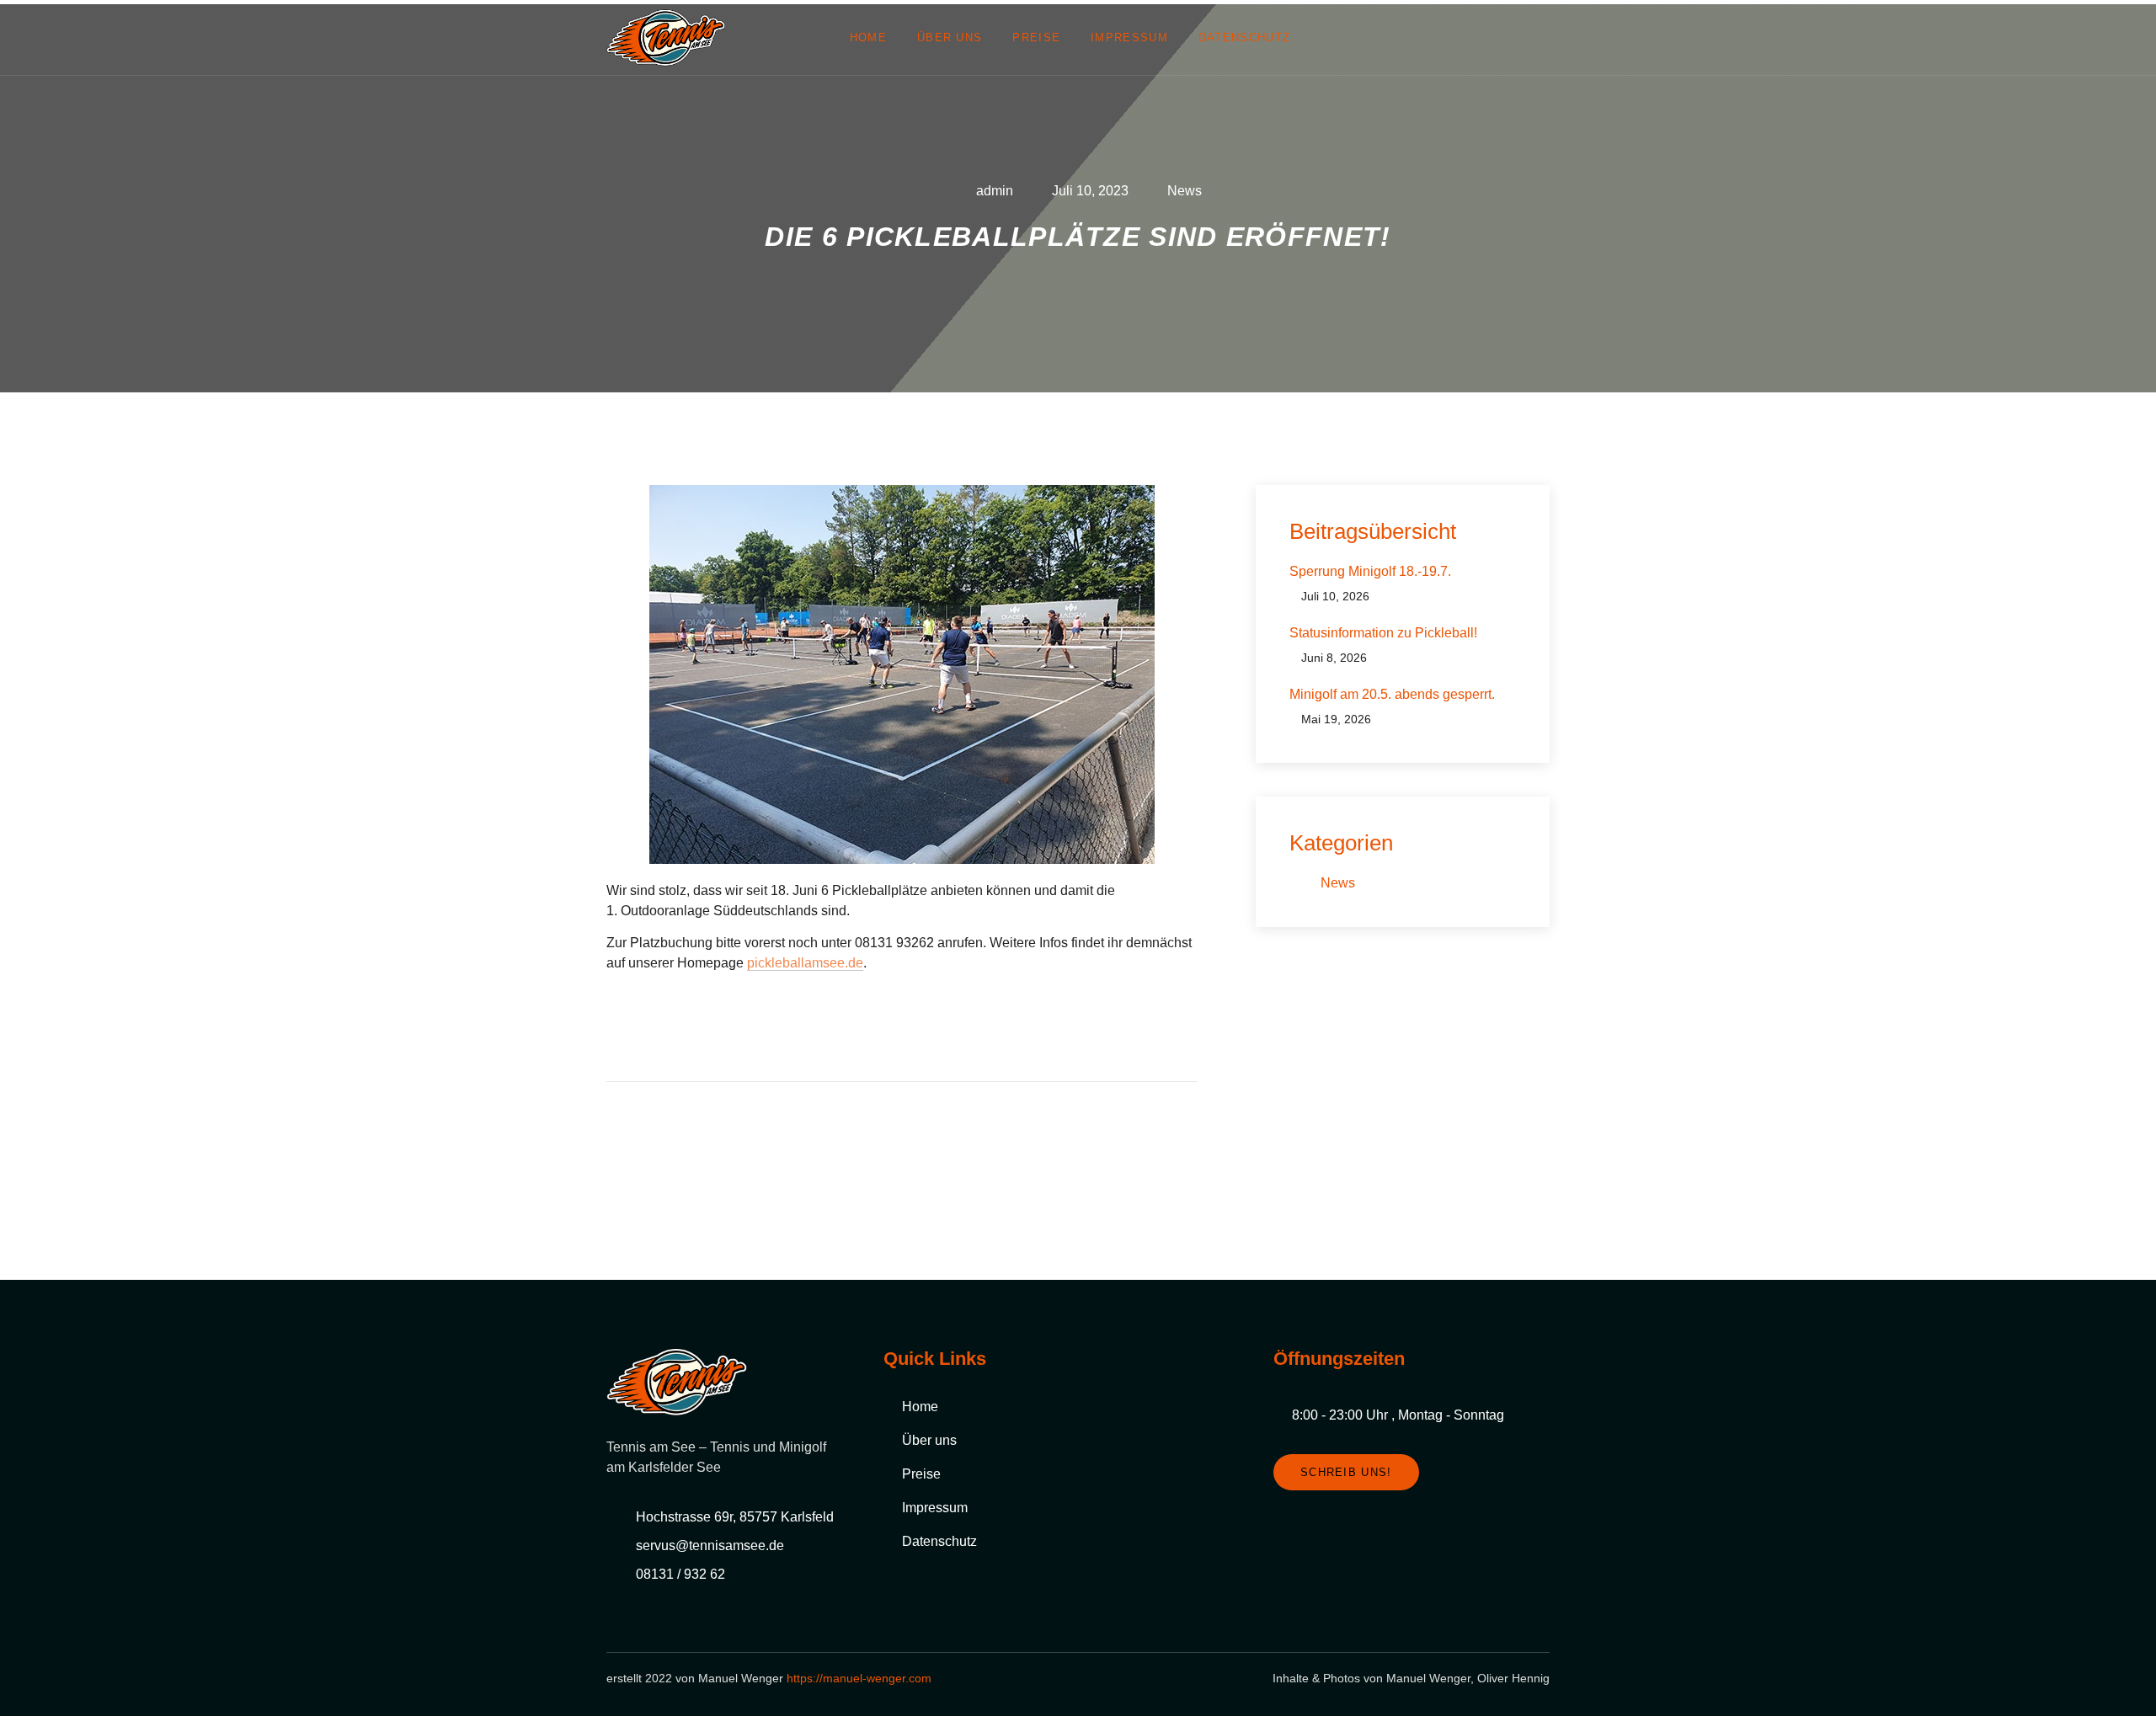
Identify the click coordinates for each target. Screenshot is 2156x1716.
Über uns (950, 37)
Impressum (1129, 37)
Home (868, 37)
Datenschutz (1244, 37)
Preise (1036, 37)
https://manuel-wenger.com (859, 1678)
